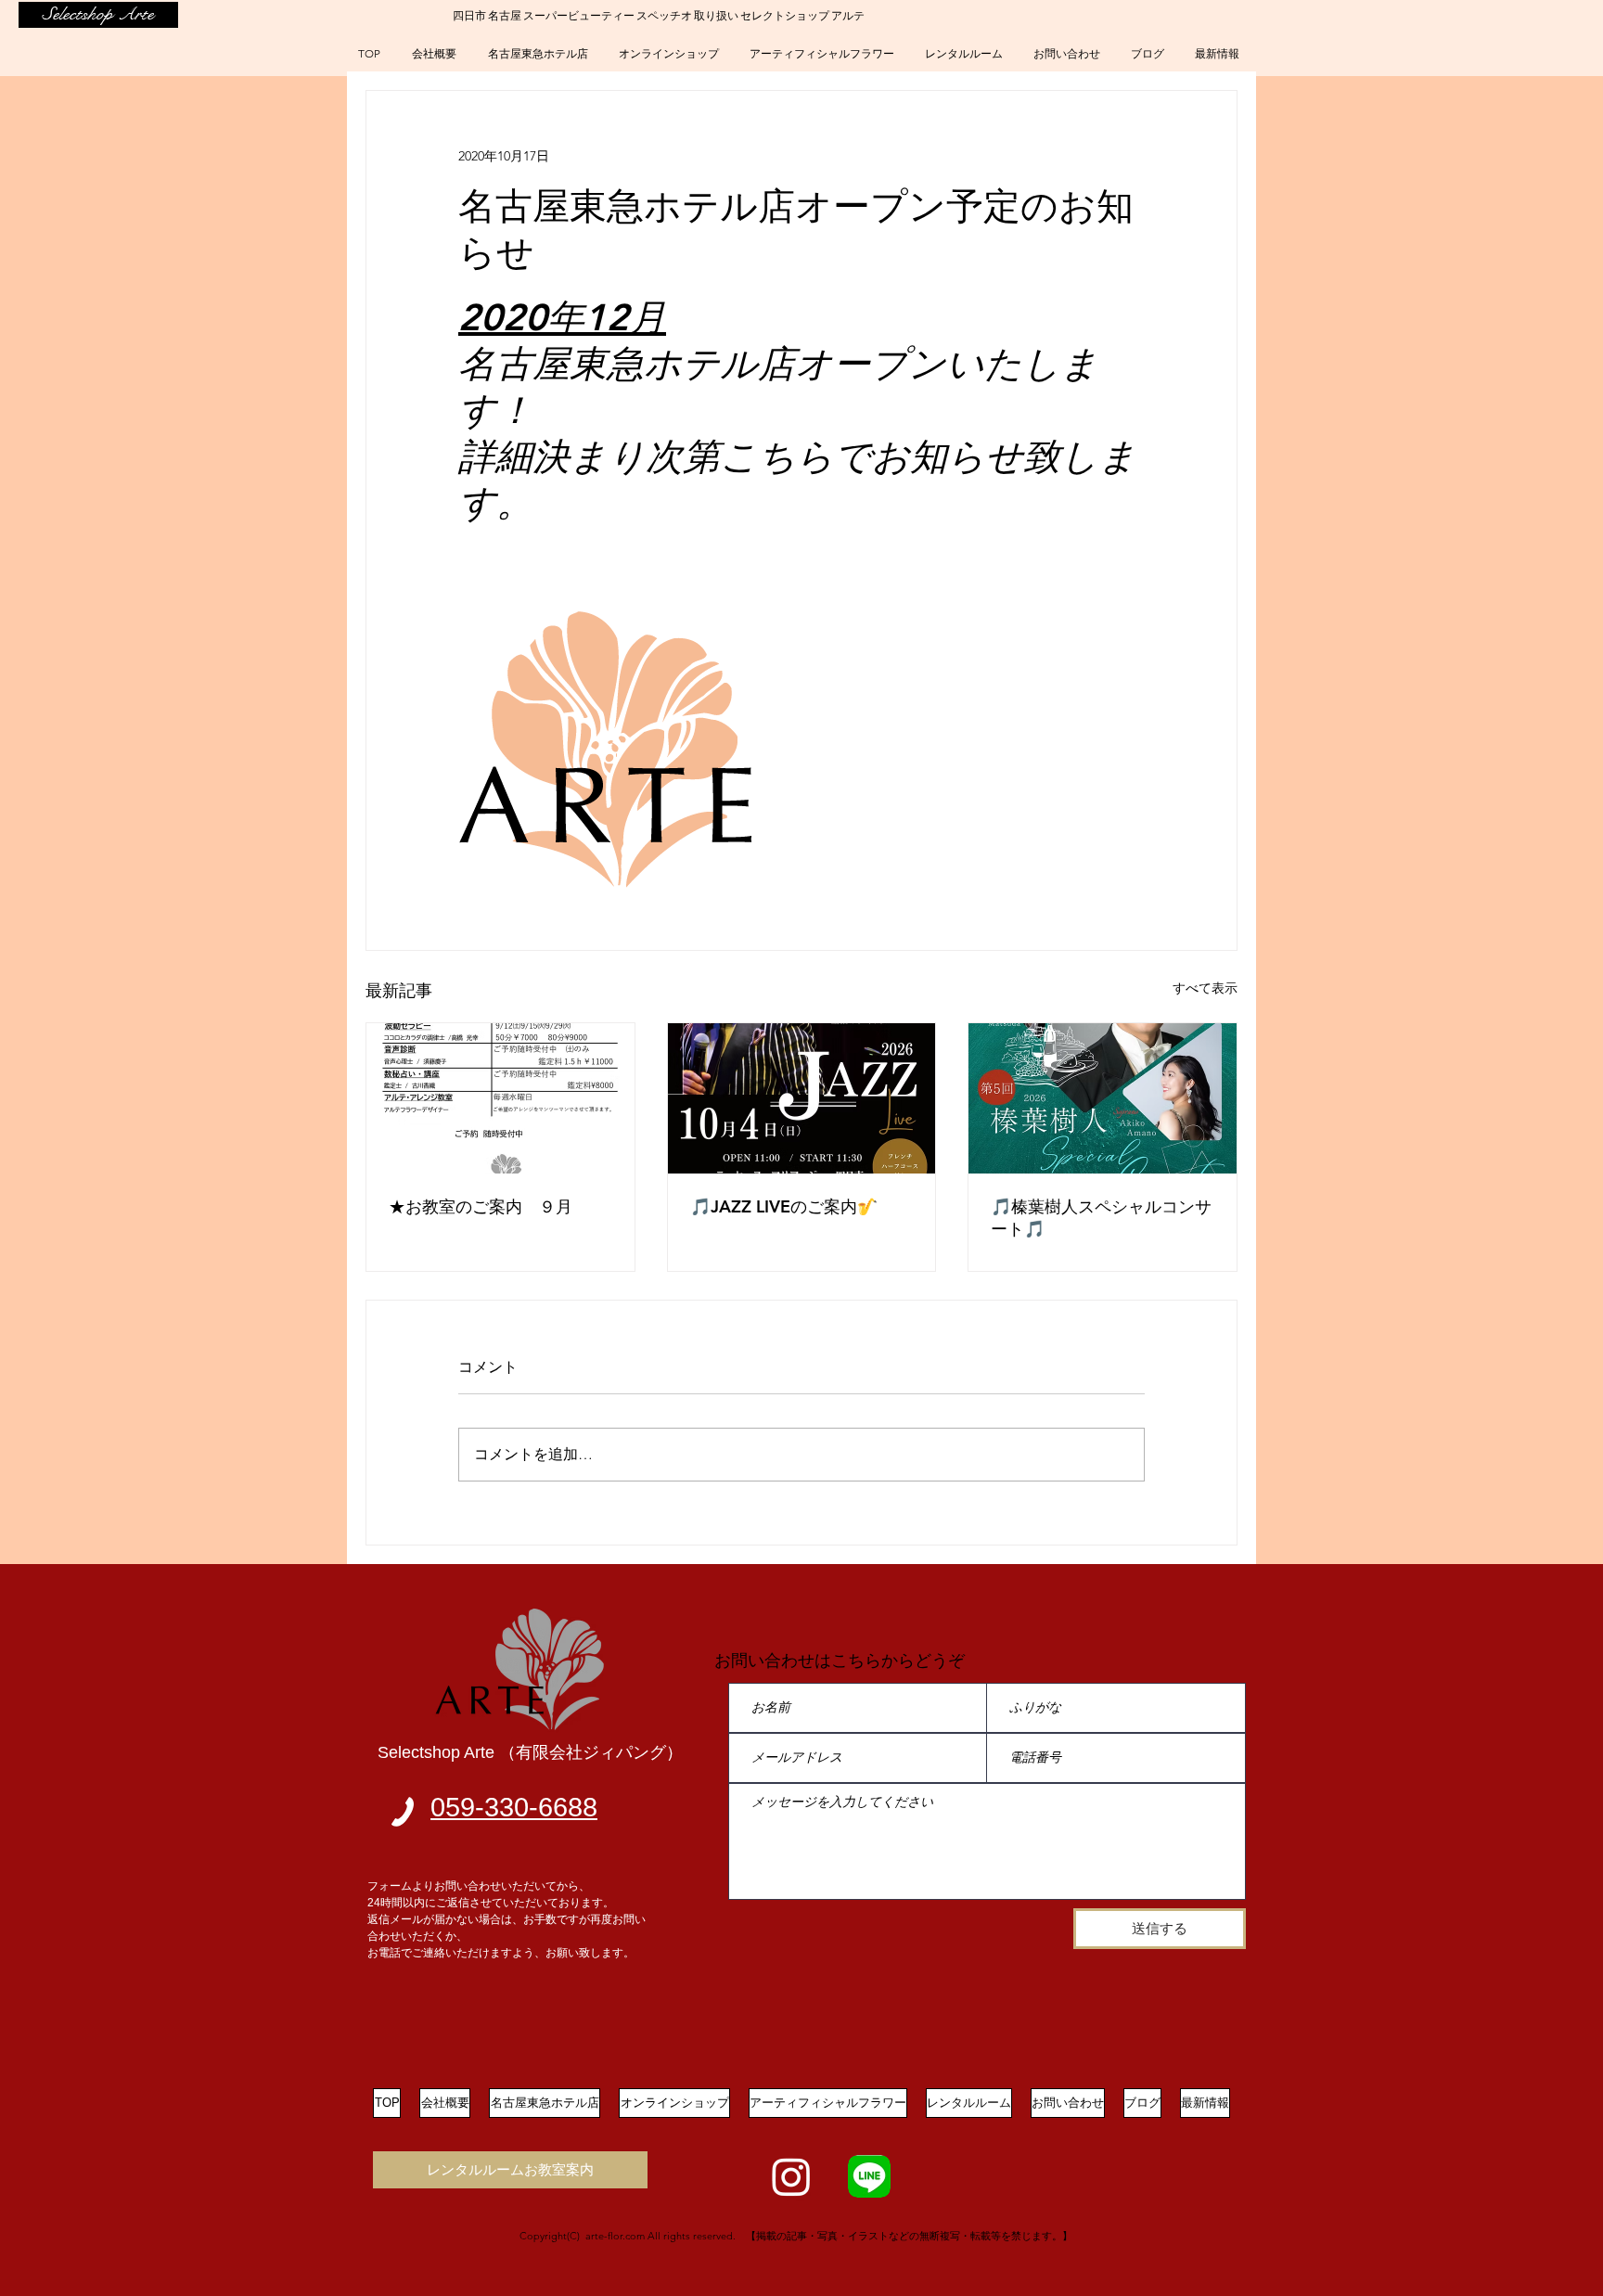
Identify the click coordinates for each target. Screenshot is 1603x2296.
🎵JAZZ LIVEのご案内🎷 (784, 1206)
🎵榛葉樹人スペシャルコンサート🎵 (1101, 1218)
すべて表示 (1205, 988)
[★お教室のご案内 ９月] (500, 1098)
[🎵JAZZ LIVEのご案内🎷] (802, 1098)
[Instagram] (791, 2176)
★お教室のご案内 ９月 (481, 1206)
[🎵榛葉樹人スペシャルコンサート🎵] (1103, 1098)
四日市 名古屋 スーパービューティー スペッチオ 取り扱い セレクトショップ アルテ (659, 15)
